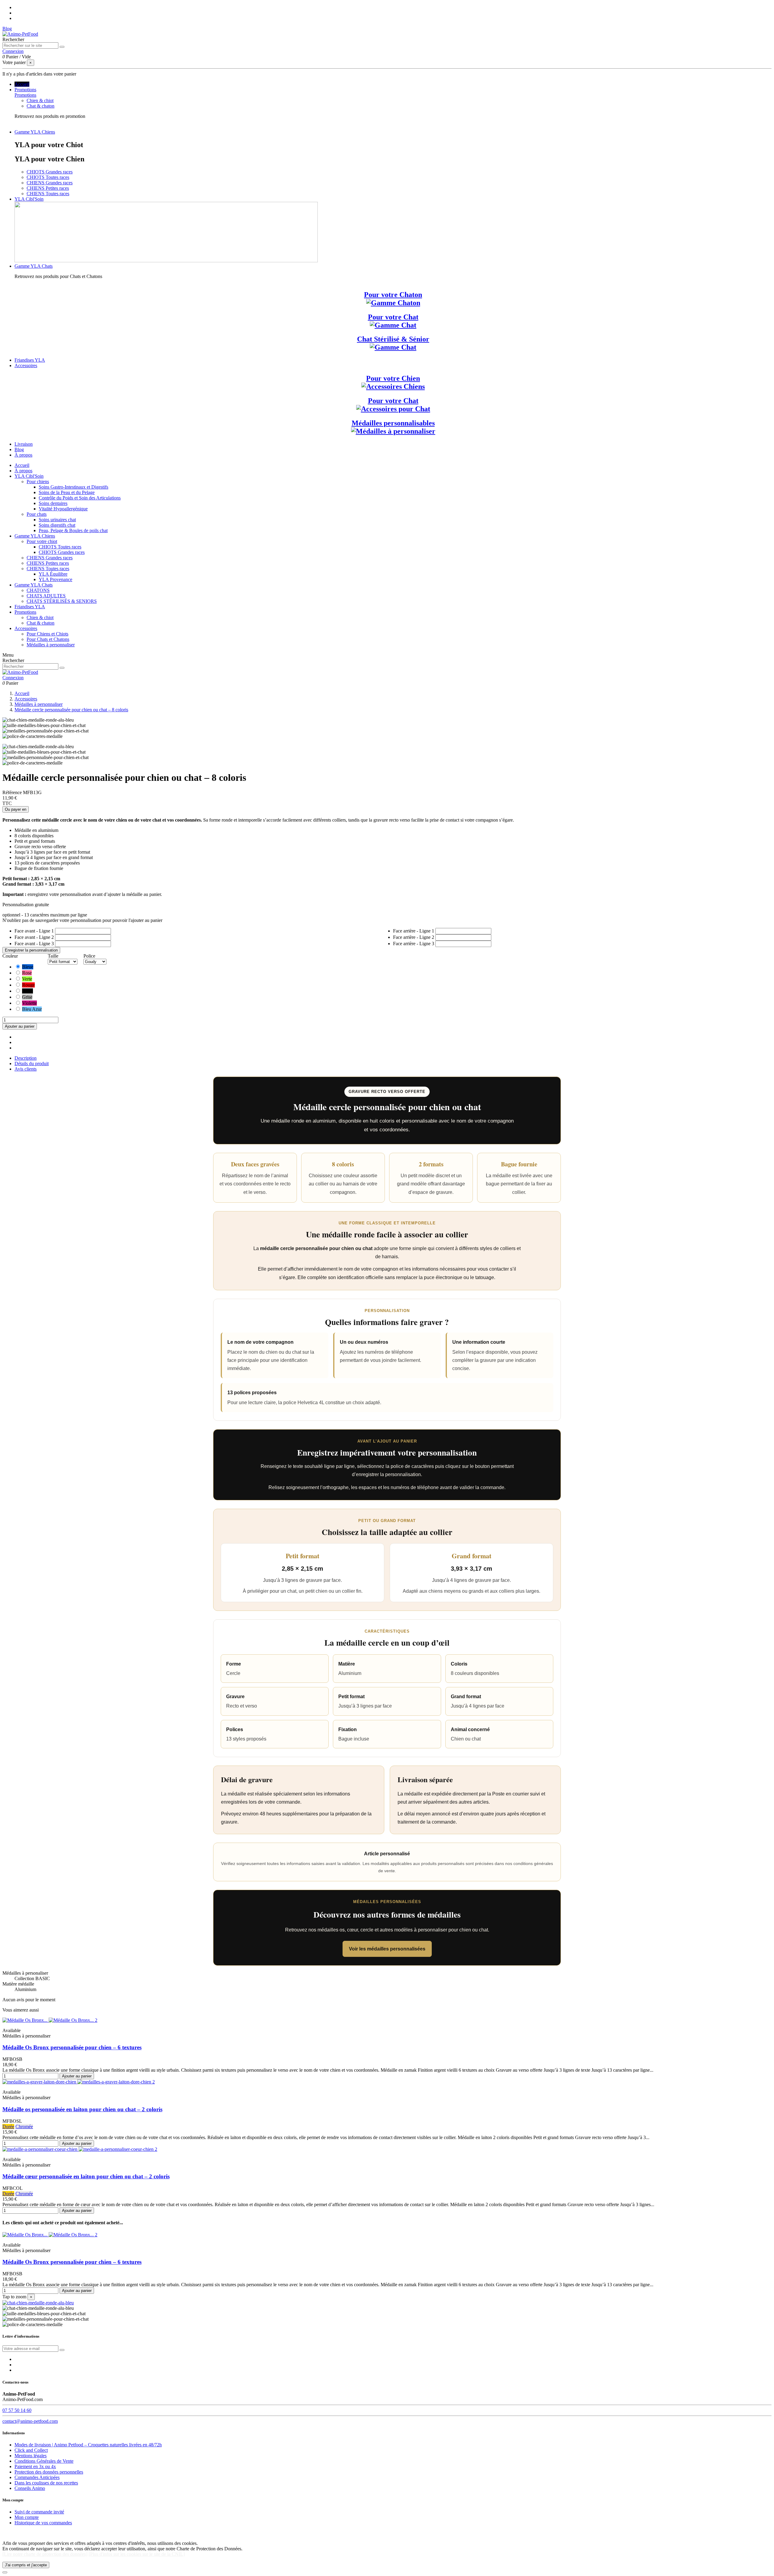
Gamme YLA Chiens (35, 536)
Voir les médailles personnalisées (387, 1949)
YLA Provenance (55, 579)
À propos (23, 471)
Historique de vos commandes (43, 2523)
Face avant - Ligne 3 (34, 944)
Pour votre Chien (393, 378)
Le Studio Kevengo (112, 2533)
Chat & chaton (41, 106)
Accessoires (26, 628)
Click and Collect (31, 2450)
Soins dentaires (53, 503)
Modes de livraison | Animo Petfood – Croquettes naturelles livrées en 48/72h (88, 2445)
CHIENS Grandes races (50, 183)
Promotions (25, 95)
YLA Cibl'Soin (29, 476)
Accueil (22, 465)
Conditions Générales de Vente (44, 2461)
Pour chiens (38, 482)
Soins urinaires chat (57, 520)
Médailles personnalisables (393, 423)
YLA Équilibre (53, 574)
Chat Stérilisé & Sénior (393, 339)
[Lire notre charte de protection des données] (45, 2554)
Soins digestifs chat (57, 525)
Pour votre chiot (42, 541)
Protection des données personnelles (49, 2472)
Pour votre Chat (393, 317)
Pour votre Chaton (393, 295)
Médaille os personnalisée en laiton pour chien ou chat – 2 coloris (82, 2109)
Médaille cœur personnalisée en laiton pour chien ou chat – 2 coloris (86, 2176)
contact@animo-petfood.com (30, 2421)
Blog (7, 29)
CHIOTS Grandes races (50, 172)
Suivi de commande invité (39, 2512)
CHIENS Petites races (48, 188)
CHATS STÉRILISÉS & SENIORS (62, 601)
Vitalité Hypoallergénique (63, 509)
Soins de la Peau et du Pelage (67, 492)
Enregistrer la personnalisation (31, 950)
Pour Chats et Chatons (48, 639)
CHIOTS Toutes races (48, 177)
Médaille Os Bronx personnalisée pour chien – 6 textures (72, 2047)
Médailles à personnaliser (51, 645)
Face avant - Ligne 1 (34, 931)
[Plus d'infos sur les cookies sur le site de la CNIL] (137, 2554)
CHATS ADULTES (46, 596)
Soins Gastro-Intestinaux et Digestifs (73, 487)
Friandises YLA (30, 607)
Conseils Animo (30, 2488)
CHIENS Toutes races (48, 194)
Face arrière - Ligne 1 (414, 931)
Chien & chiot (40, 100)
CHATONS (38, 590)
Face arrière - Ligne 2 (414, 937)
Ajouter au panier (20, 1026)
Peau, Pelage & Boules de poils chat (73, 530)
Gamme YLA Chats (34, 585)
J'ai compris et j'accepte (26, 2565)
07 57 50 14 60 (17, 2410)
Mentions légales (31, 2456)
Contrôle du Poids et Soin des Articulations (80, 498)
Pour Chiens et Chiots (47, 634)
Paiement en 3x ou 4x (35, 2466)
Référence (13, 792)
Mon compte (27, 2517)
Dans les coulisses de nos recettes (46, 2483)
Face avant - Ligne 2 (34, 937)
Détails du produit (32, 1063)
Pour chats (37, 514)
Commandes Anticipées (37, 2477)
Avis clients (26, 1069)
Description (26, 1058)
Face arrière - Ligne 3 (414, 944)
